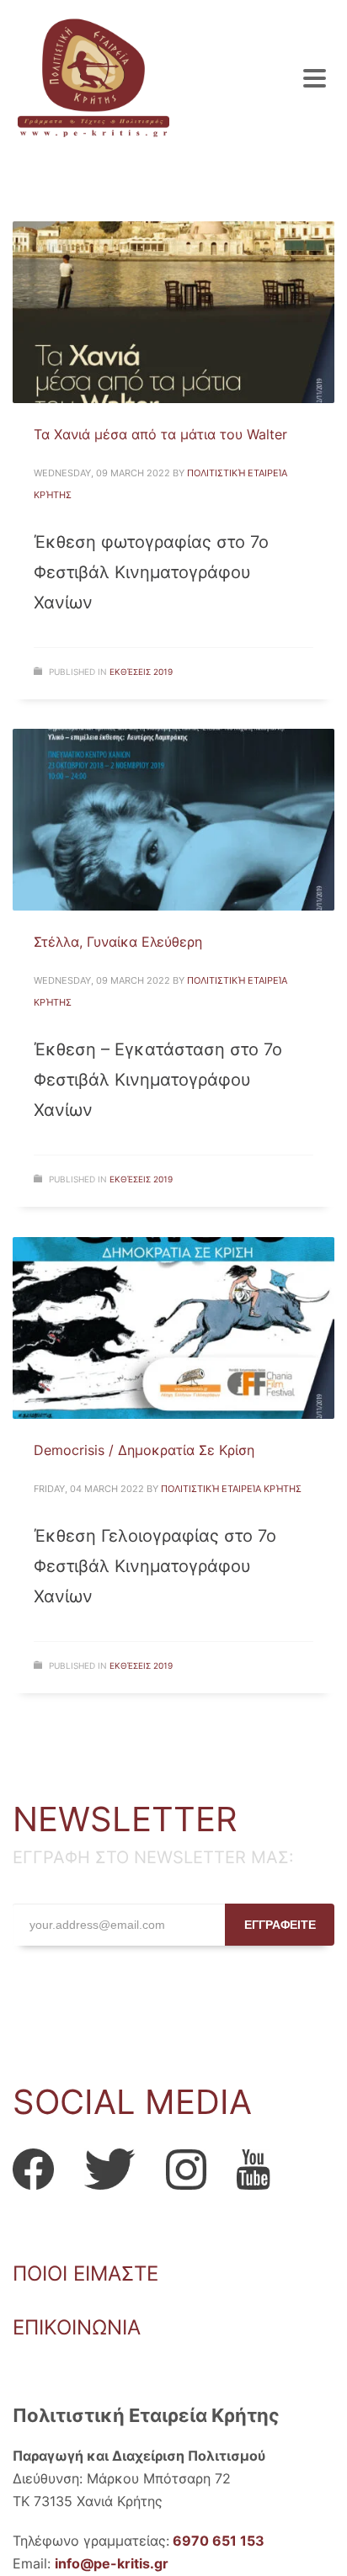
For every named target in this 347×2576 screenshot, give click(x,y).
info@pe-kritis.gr (112, 2563)
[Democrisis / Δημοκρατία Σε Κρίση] (173, 1328)
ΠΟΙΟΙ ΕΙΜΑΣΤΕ (85, 2273)
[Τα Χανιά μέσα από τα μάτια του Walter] (173, 312)
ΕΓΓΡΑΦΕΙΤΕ (280, 1925)
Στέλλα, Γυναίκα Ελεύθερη (118, 942)
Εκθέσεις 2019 (141, 672)
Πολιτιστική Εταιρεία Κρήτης (231, 1489)
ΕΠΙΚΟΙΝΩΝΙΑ (77, 2327)
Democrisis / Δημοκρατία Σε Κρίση (144, 1450)
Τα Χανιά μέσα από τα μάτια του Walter (160, 434)
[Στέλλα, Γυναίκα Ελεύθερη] (173, 820)
